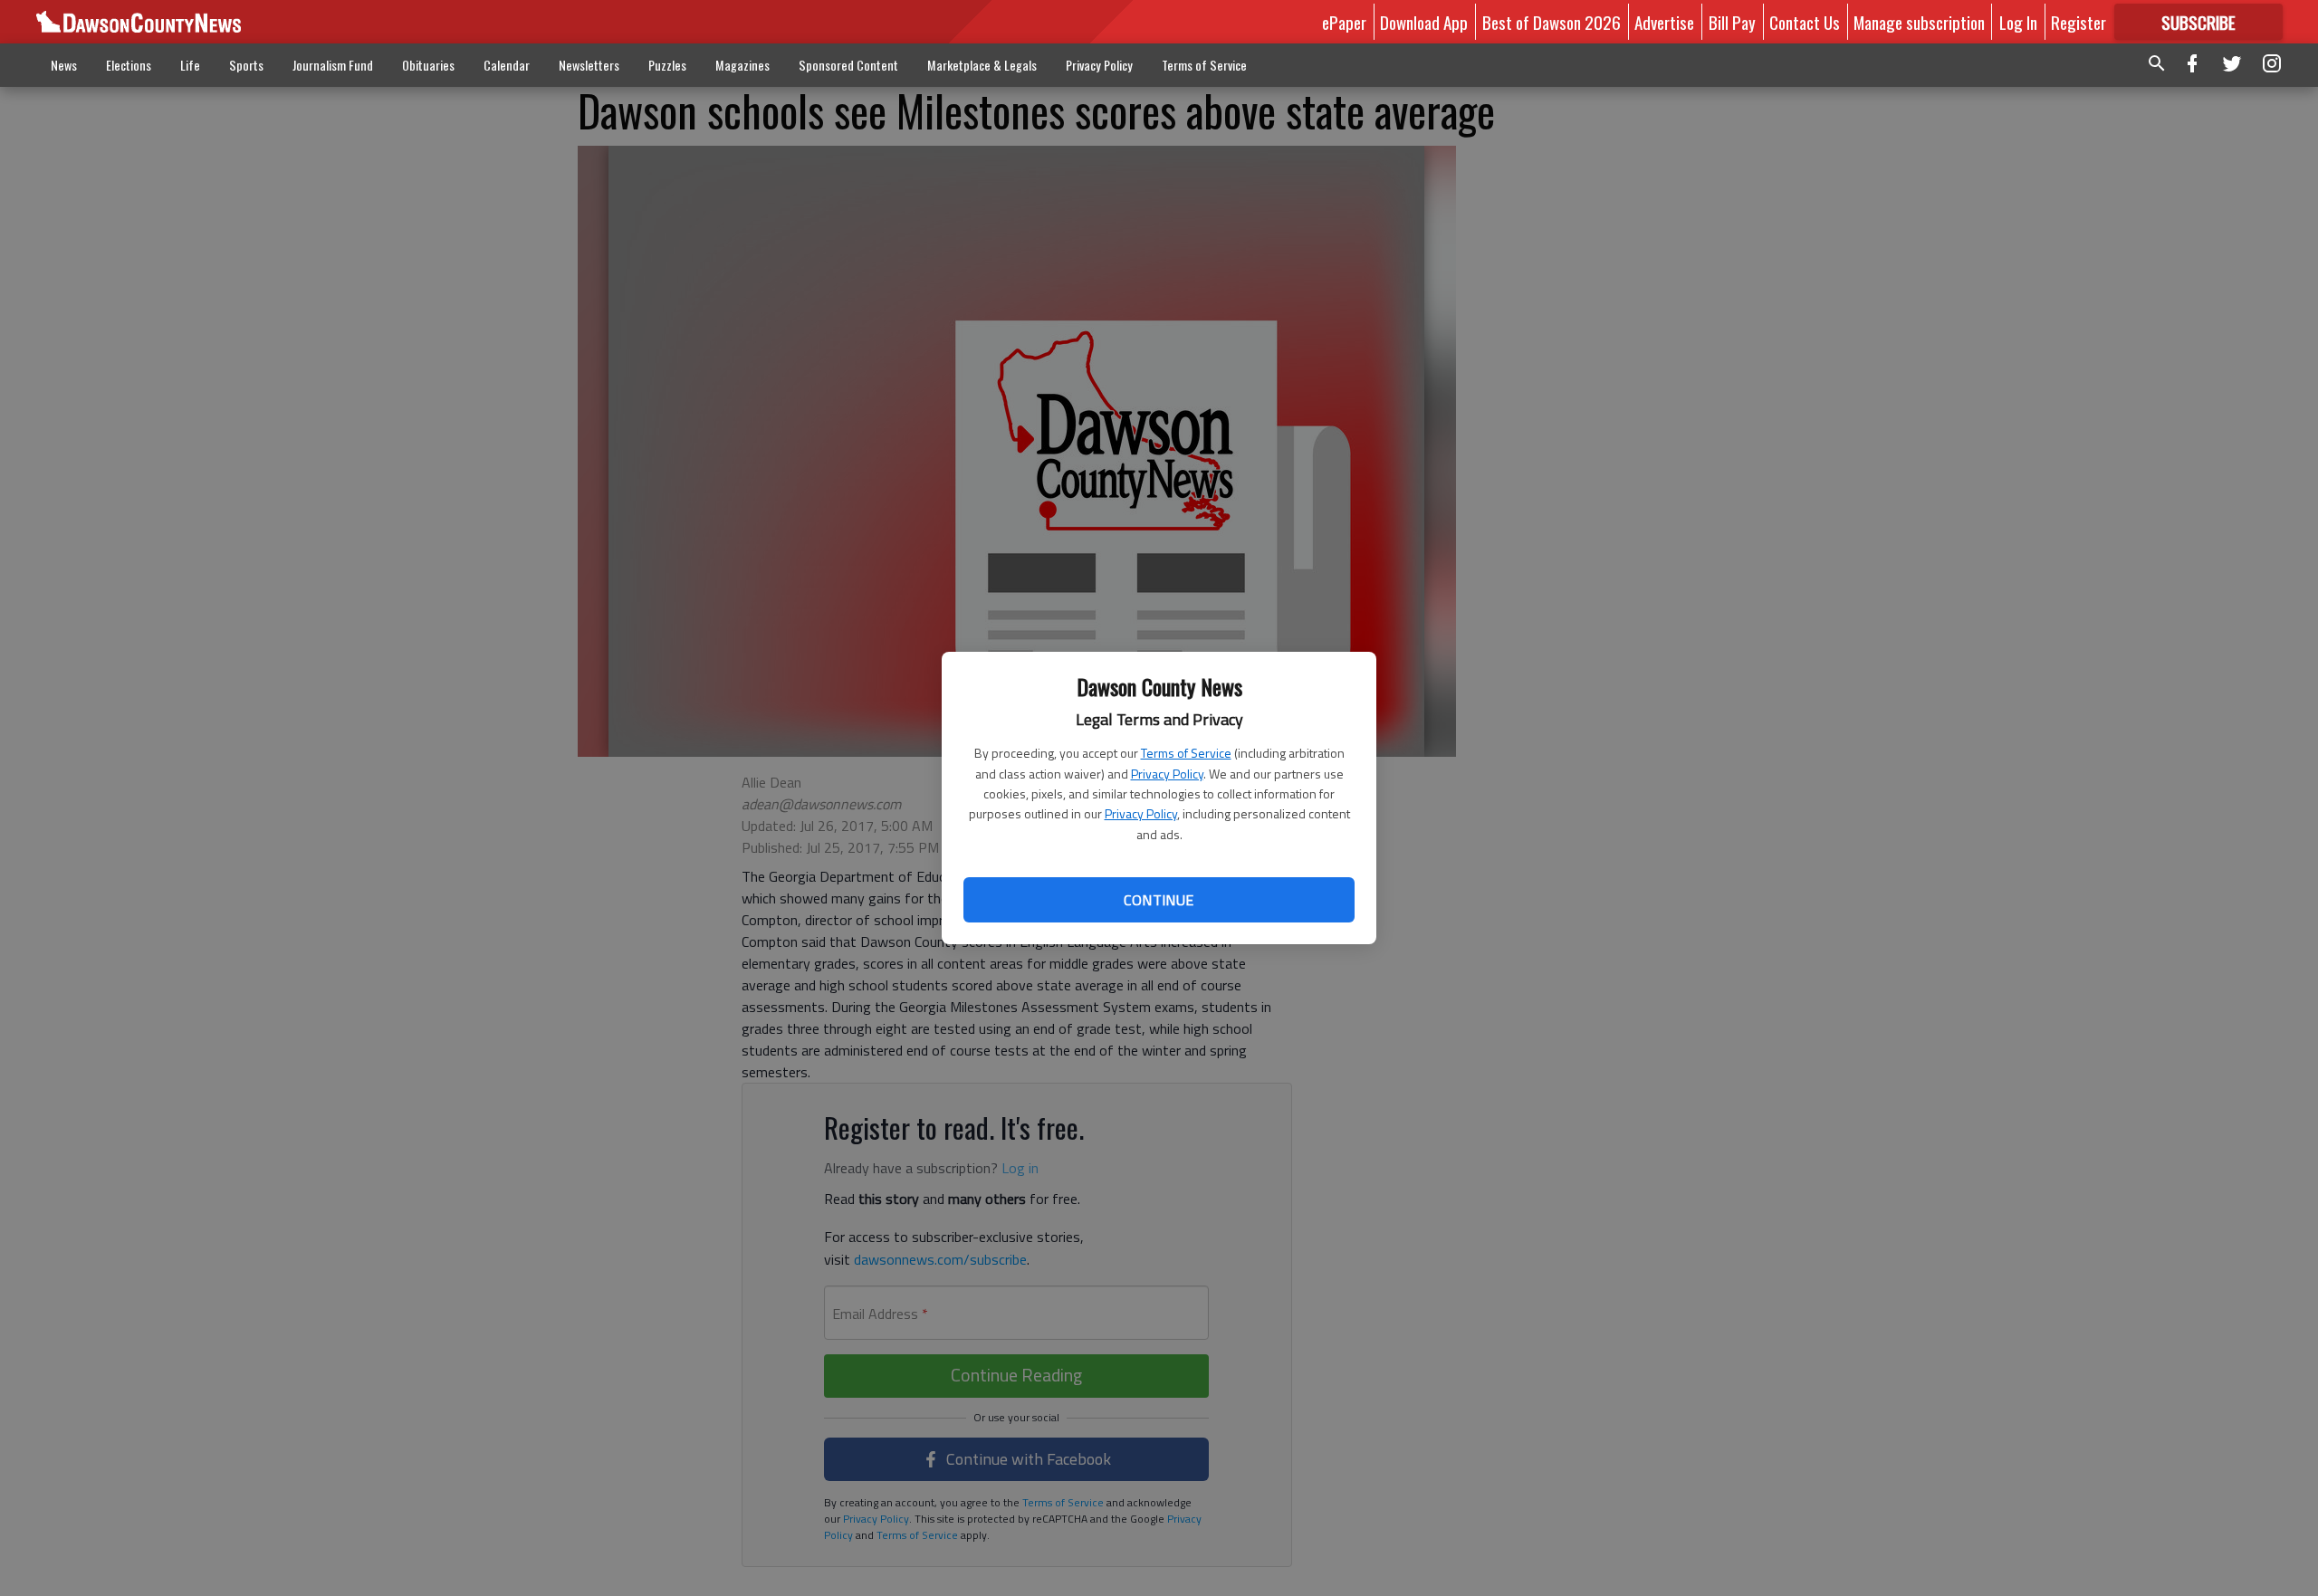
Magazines (742, 65)
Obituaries (428, 65)
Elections (129, 65)
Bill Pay (1732, 22)
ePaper (1344, 22)
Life (190, 65)
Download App (1424, 22)
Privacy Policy (1167, 774)
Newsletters (589, 65)
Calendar (507, 65)
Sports (246, 65)
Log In (2018, 22)
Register (2079, 22)
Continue (1159, 900)
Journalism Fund (333, 65)
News (64, 65)
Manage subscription (1919, 22)
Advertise (1664, 22)
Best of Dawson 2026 (1552, 22)
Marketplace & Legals (982, 65)
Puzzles (667, 65)
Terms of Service (1186, 753)
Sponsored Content (848, 65)
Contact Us (1805, 22)
